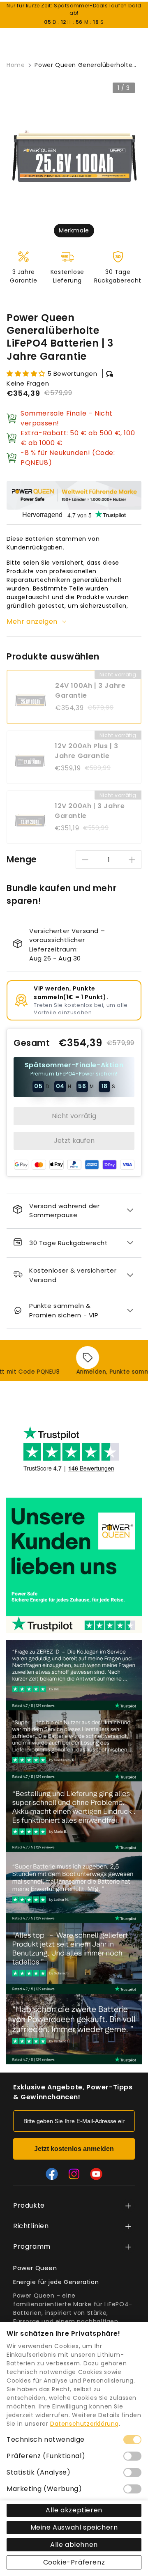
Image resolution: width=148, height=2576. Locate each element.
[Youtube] (96, 2174)
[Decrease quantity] (85, 860)
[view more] (128, 2206)
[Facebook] (52, 2174)
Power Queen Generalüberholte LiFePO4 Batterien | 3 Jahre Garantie (83, 65)
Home (16, 65)
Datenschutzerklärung (84, 2424)
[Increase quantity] (132, 860)
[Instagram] (74, 2174)
